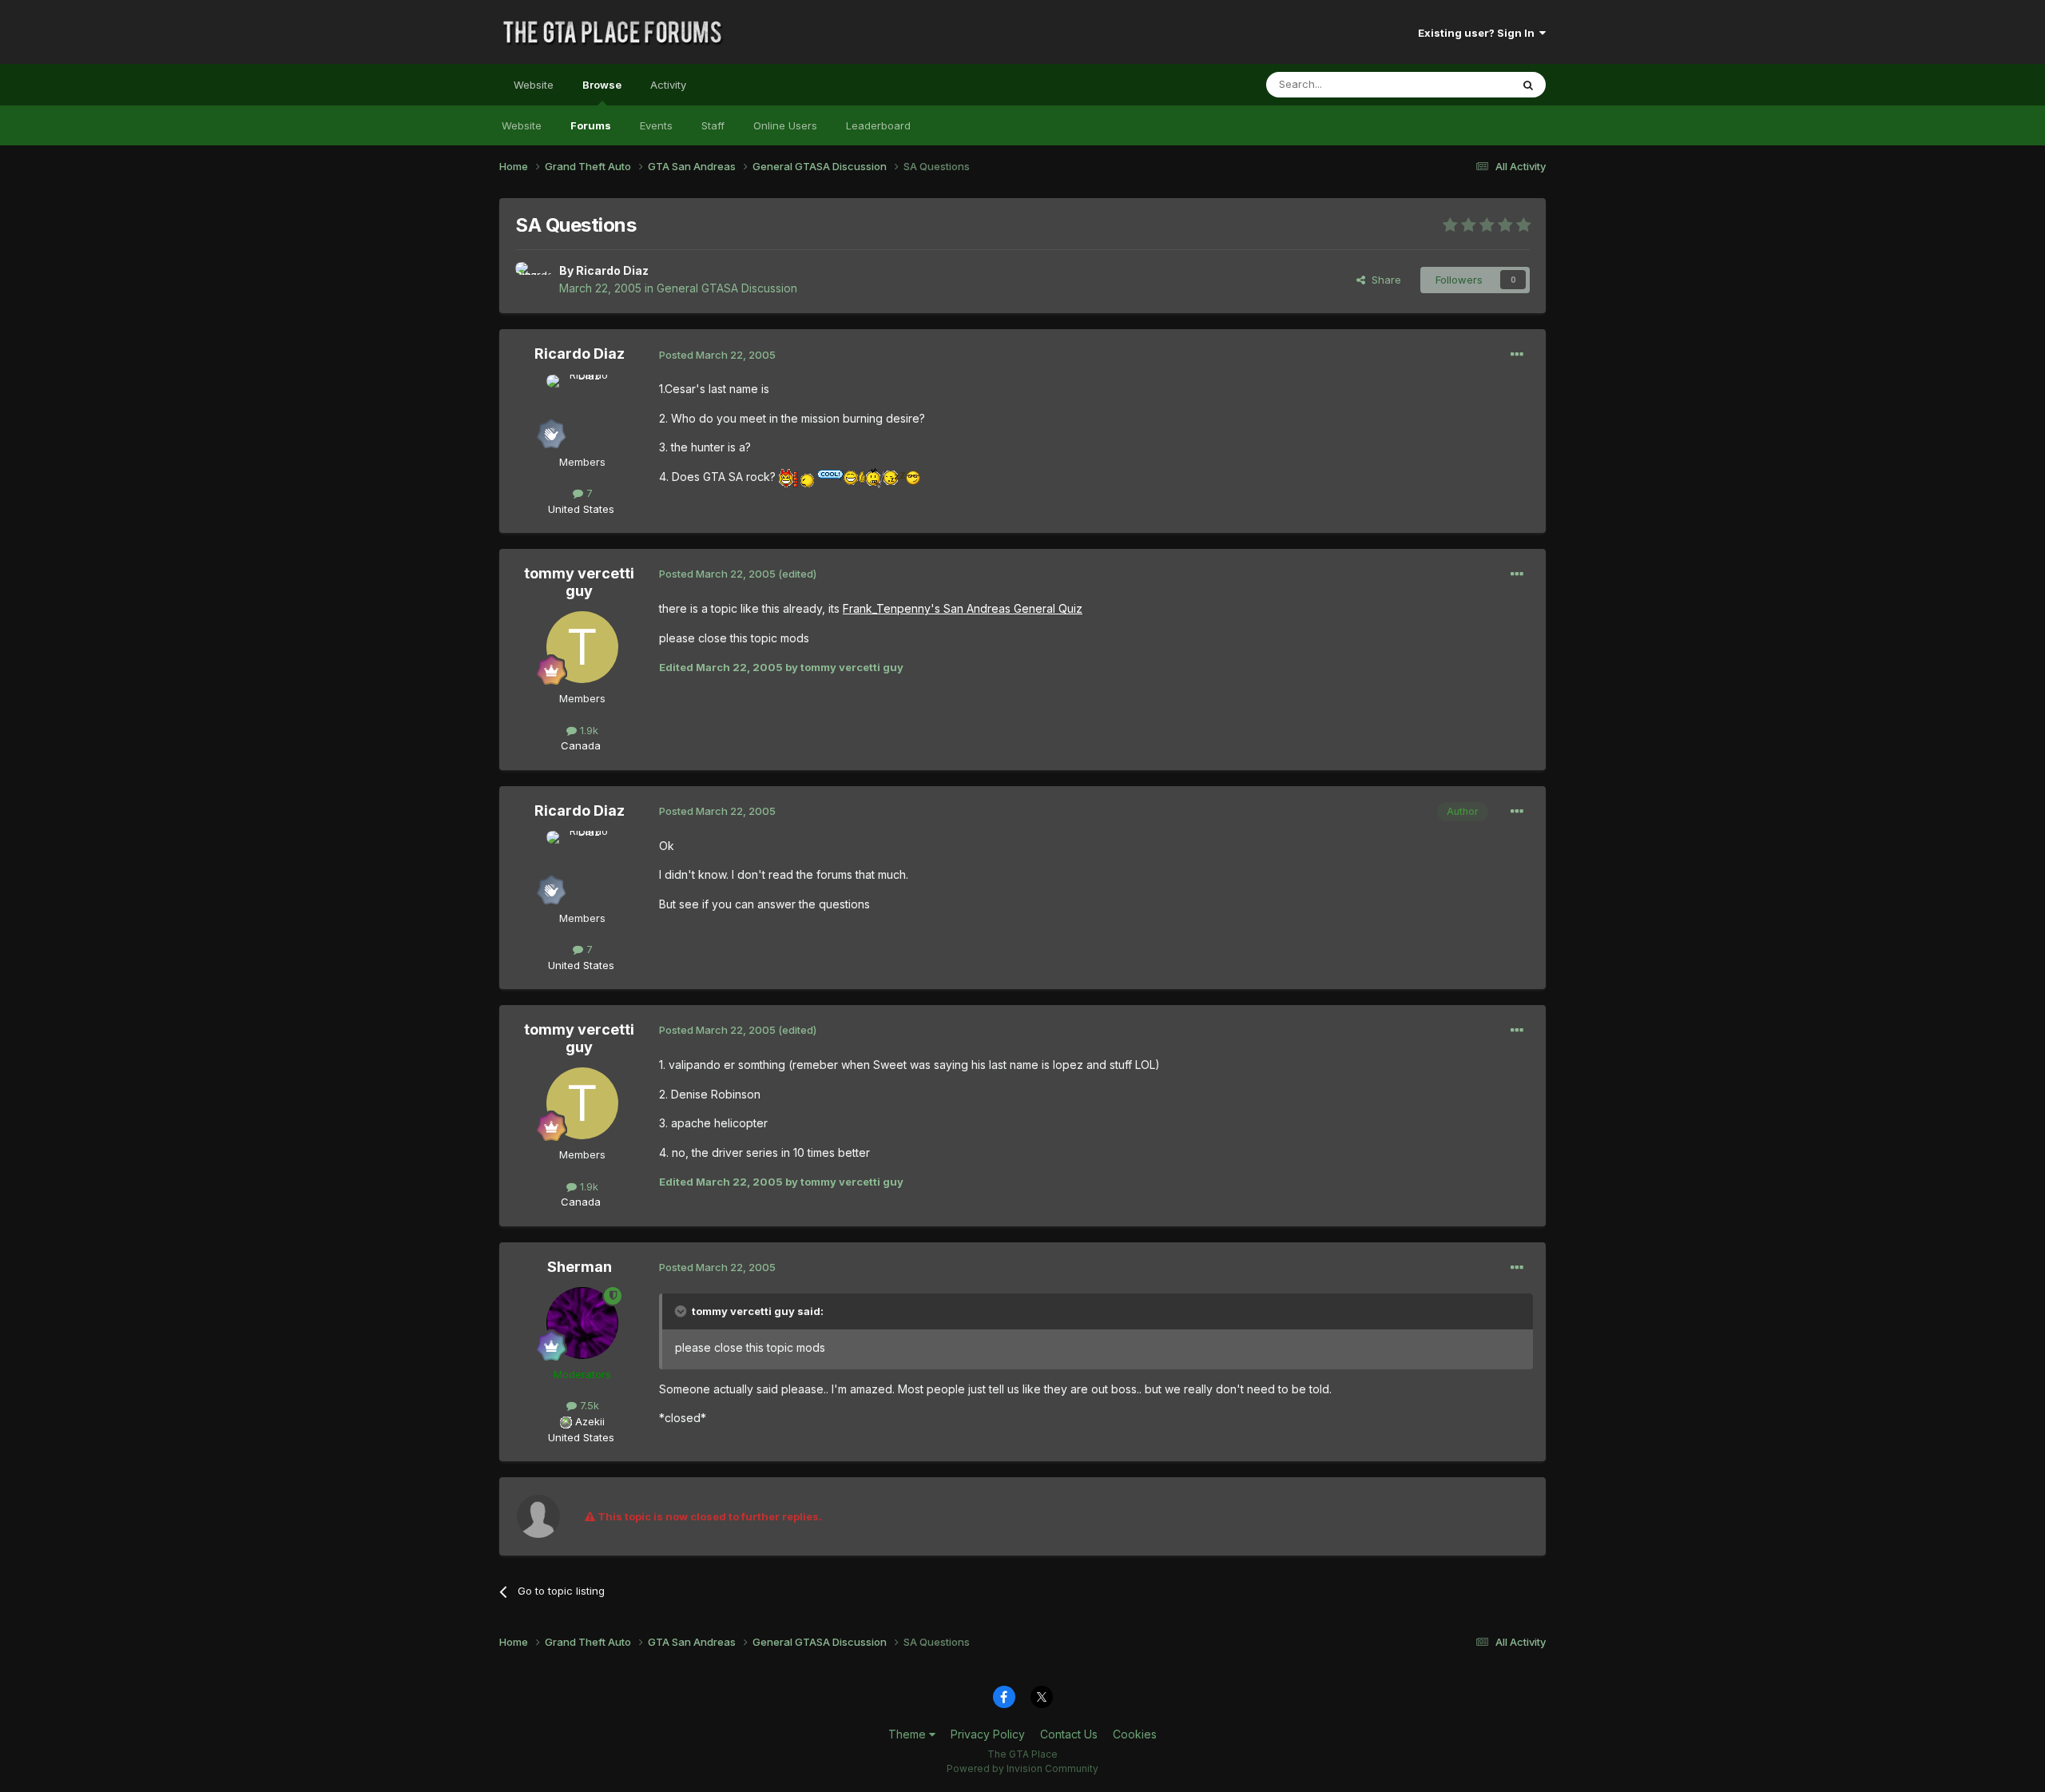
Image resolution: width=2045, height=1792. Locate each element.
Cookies (1135, 1734)
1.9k (588, 730)
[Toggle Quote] (682, 1311)
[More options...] (1517, 355)
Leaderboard (878, 125)
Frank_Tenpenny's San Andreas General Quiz (963, 608)
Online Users (785, 125)
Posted (717, 355)
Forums (591, 125)
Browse (602, 85)
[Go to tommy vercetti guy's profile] (582, 647)
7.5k (588, 1405)
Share (1383, 280)
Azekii (590, 1421)
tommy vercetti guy (579, 582)
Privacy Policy (988, 1734)
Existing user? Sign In (1479, 33)
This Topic (1464, 84)
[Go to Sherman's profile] (582, 1323)
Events (656, 125)
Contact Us (1069, 1734)
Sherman (580, 1267)
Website (534, 85)
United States (581, 509)
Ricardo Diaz (612, 270)
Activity (668, 85)
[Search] (1528, 85)
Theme (909, 1734)
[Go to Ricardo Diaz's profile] (533, 280)
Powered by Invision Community (1022, 1768)
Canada (581, 745)
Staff (713, 125)
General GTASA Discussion (727, 288)
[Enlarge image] (786, 477)
